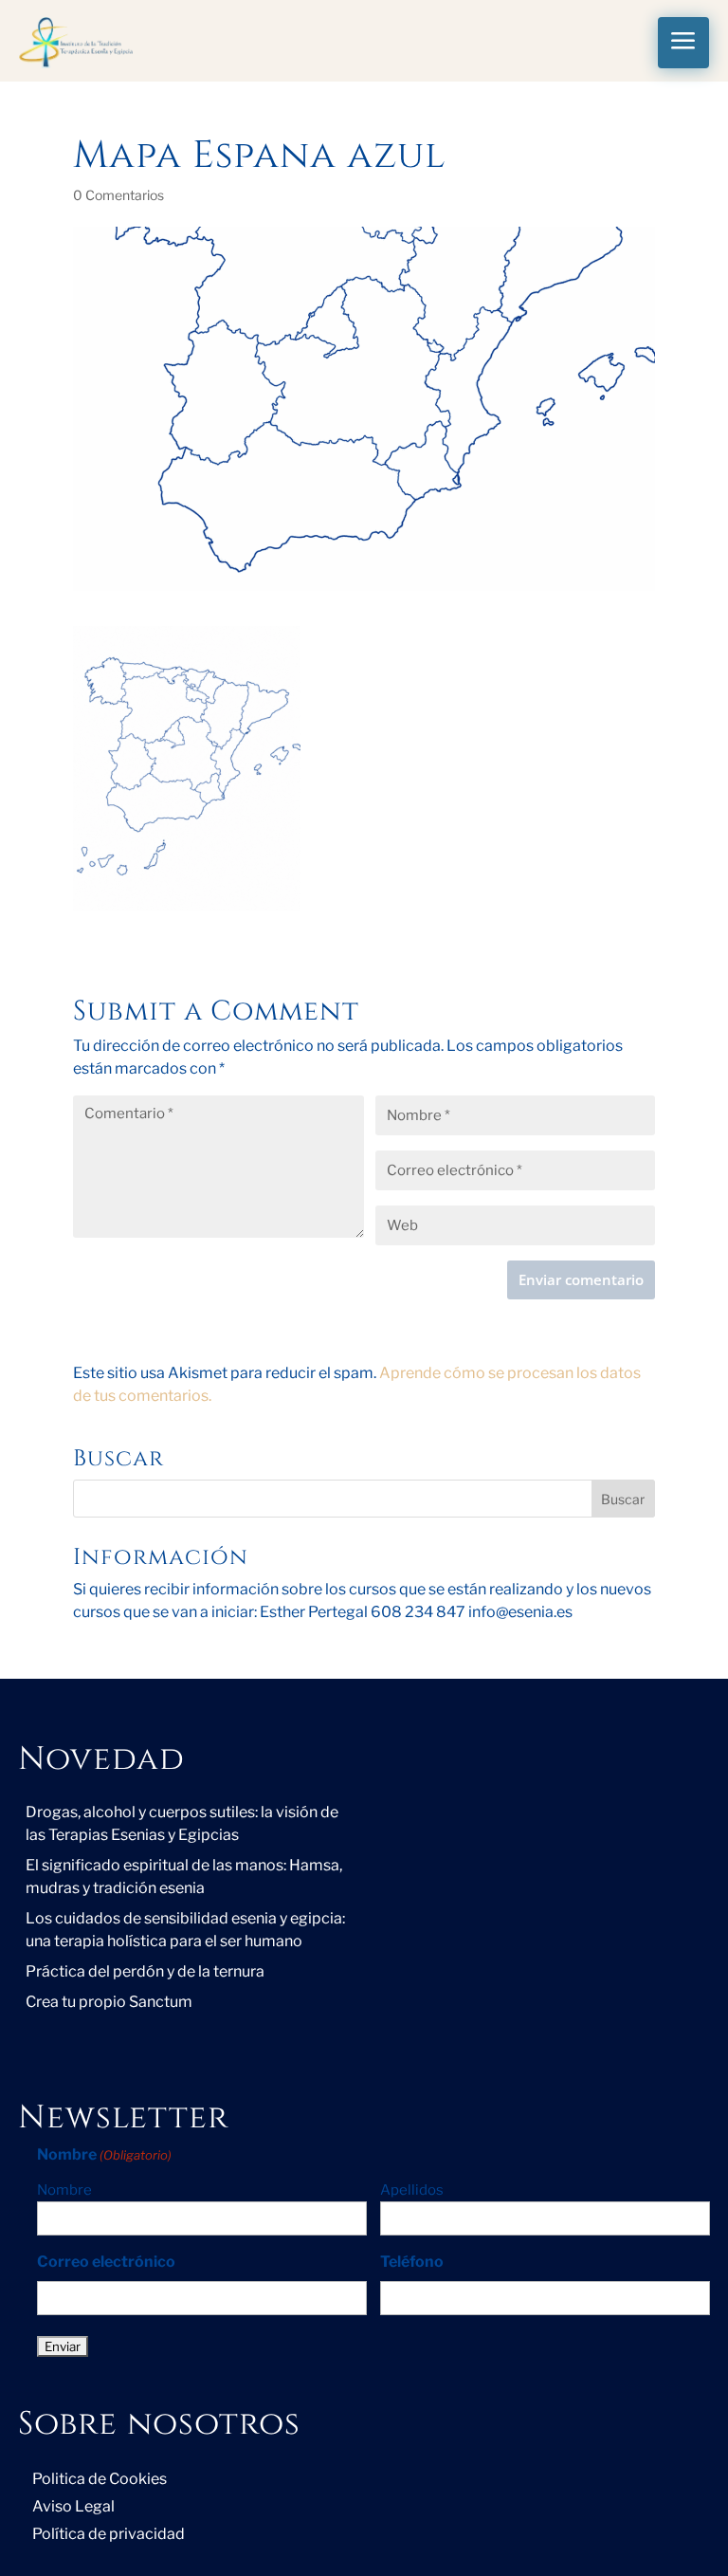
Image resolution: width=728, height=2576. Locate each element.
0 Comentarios (118, 195)
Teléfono (412, 2262)
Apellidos (412, 2190)
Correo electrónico (106, 2262)
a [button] (683, 42)
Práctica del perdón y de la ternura (145, 1971)
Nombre (64, 2190)
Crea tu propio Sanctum (109, 2002)
